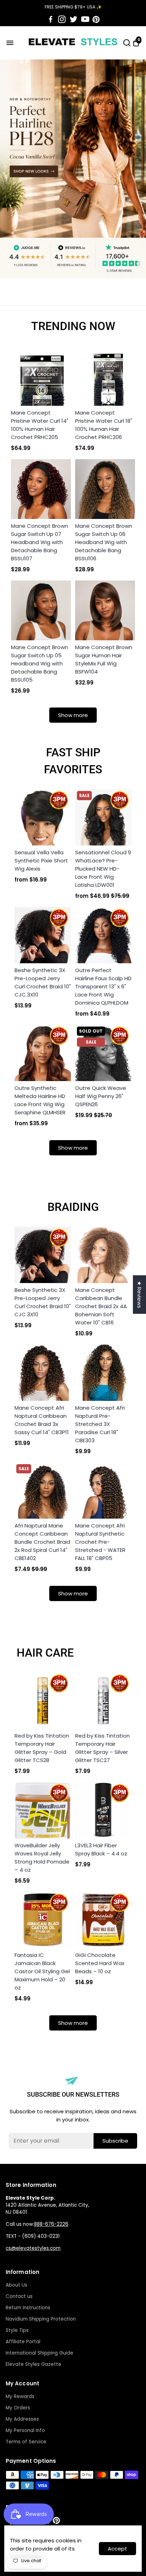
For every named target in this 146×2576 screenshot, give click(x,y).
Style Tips (17, 2330)
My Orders (18, 2408)
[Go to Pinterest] (96, 19)
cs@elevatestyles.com (33, 2248)
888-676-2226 (51, 2224)
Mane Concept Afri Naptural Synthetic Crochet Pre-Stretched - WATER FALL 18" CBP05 (100, 1542)
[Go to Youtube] (85, 19)
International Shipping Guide (40, 2353)
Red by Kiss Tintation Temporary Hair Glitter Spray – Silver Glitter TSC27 (102, 1748)
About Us (16, 2285)
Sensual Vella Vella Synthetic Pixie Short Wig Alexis (41, 860)
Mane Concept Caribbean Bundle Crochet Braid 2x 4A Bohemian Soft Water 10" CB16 (101, 1306)
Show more (73, 715)
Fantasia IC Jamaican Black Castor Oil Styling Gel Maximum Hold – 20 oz (42, 1971)
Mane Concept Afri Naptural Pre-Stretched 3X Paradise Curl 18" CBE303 (100, 1424)
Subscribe (115, 2141)
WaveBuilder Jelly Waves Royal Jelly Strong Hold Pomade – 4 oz (42, 1858)
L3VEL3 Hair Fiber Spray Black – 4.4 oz (101, 1849)
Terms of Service (26, 2442)
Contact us (19, 2296)
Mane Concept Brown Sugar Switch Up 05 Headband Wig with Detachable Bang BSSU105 (40, 663)
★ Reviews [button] (139, 1295)
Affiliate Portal (23, 2342)
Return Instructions (28, 2308)
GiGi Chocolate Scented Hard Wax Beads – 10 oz (100, 1963)
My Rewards (20, 2396)
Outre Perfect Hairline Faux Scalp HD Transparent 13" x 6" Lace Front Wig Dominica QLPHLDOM (103, 986)
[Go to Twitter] (74, 19)
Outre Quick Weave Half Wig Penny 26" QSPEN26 (101, 1096)
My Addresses (22, 2419)
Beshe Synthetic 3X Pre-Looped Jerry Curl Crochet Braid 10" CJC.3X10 (43, 982)
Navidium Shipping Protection (41, 2319)
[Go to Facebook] (51, 19)
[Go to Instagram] (62, 19)
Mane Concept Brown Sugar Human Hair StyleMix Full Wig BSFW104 (104, 659)
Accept (117, 2549)
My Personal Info (25, 2430)
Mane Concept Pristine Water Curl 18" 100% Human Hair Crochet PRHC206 (104, 425)
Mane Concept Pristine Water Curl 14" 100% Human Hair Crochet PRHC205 (40, 425)
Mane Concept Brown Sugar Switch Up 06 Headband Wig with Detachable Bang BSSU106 (104, 542)
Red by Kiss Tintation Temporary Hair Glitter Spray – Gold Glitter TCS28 (42, 1748)
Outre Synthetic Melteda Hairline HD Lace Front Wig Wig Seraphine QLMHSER (40, 1100)
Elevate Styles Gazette (33, 2364)
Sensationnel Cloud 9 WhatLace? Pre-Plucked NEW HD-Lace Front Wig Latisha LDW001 (103, 869)
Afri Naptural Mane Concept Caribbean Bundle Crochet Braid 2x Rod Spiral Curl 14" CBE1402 (42, 1542)
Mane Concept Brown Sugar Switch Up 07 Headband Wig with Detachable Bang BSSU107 (40, 542)
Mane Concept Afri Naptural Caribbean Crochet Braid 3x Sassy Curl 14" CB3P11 (42, 1420)
